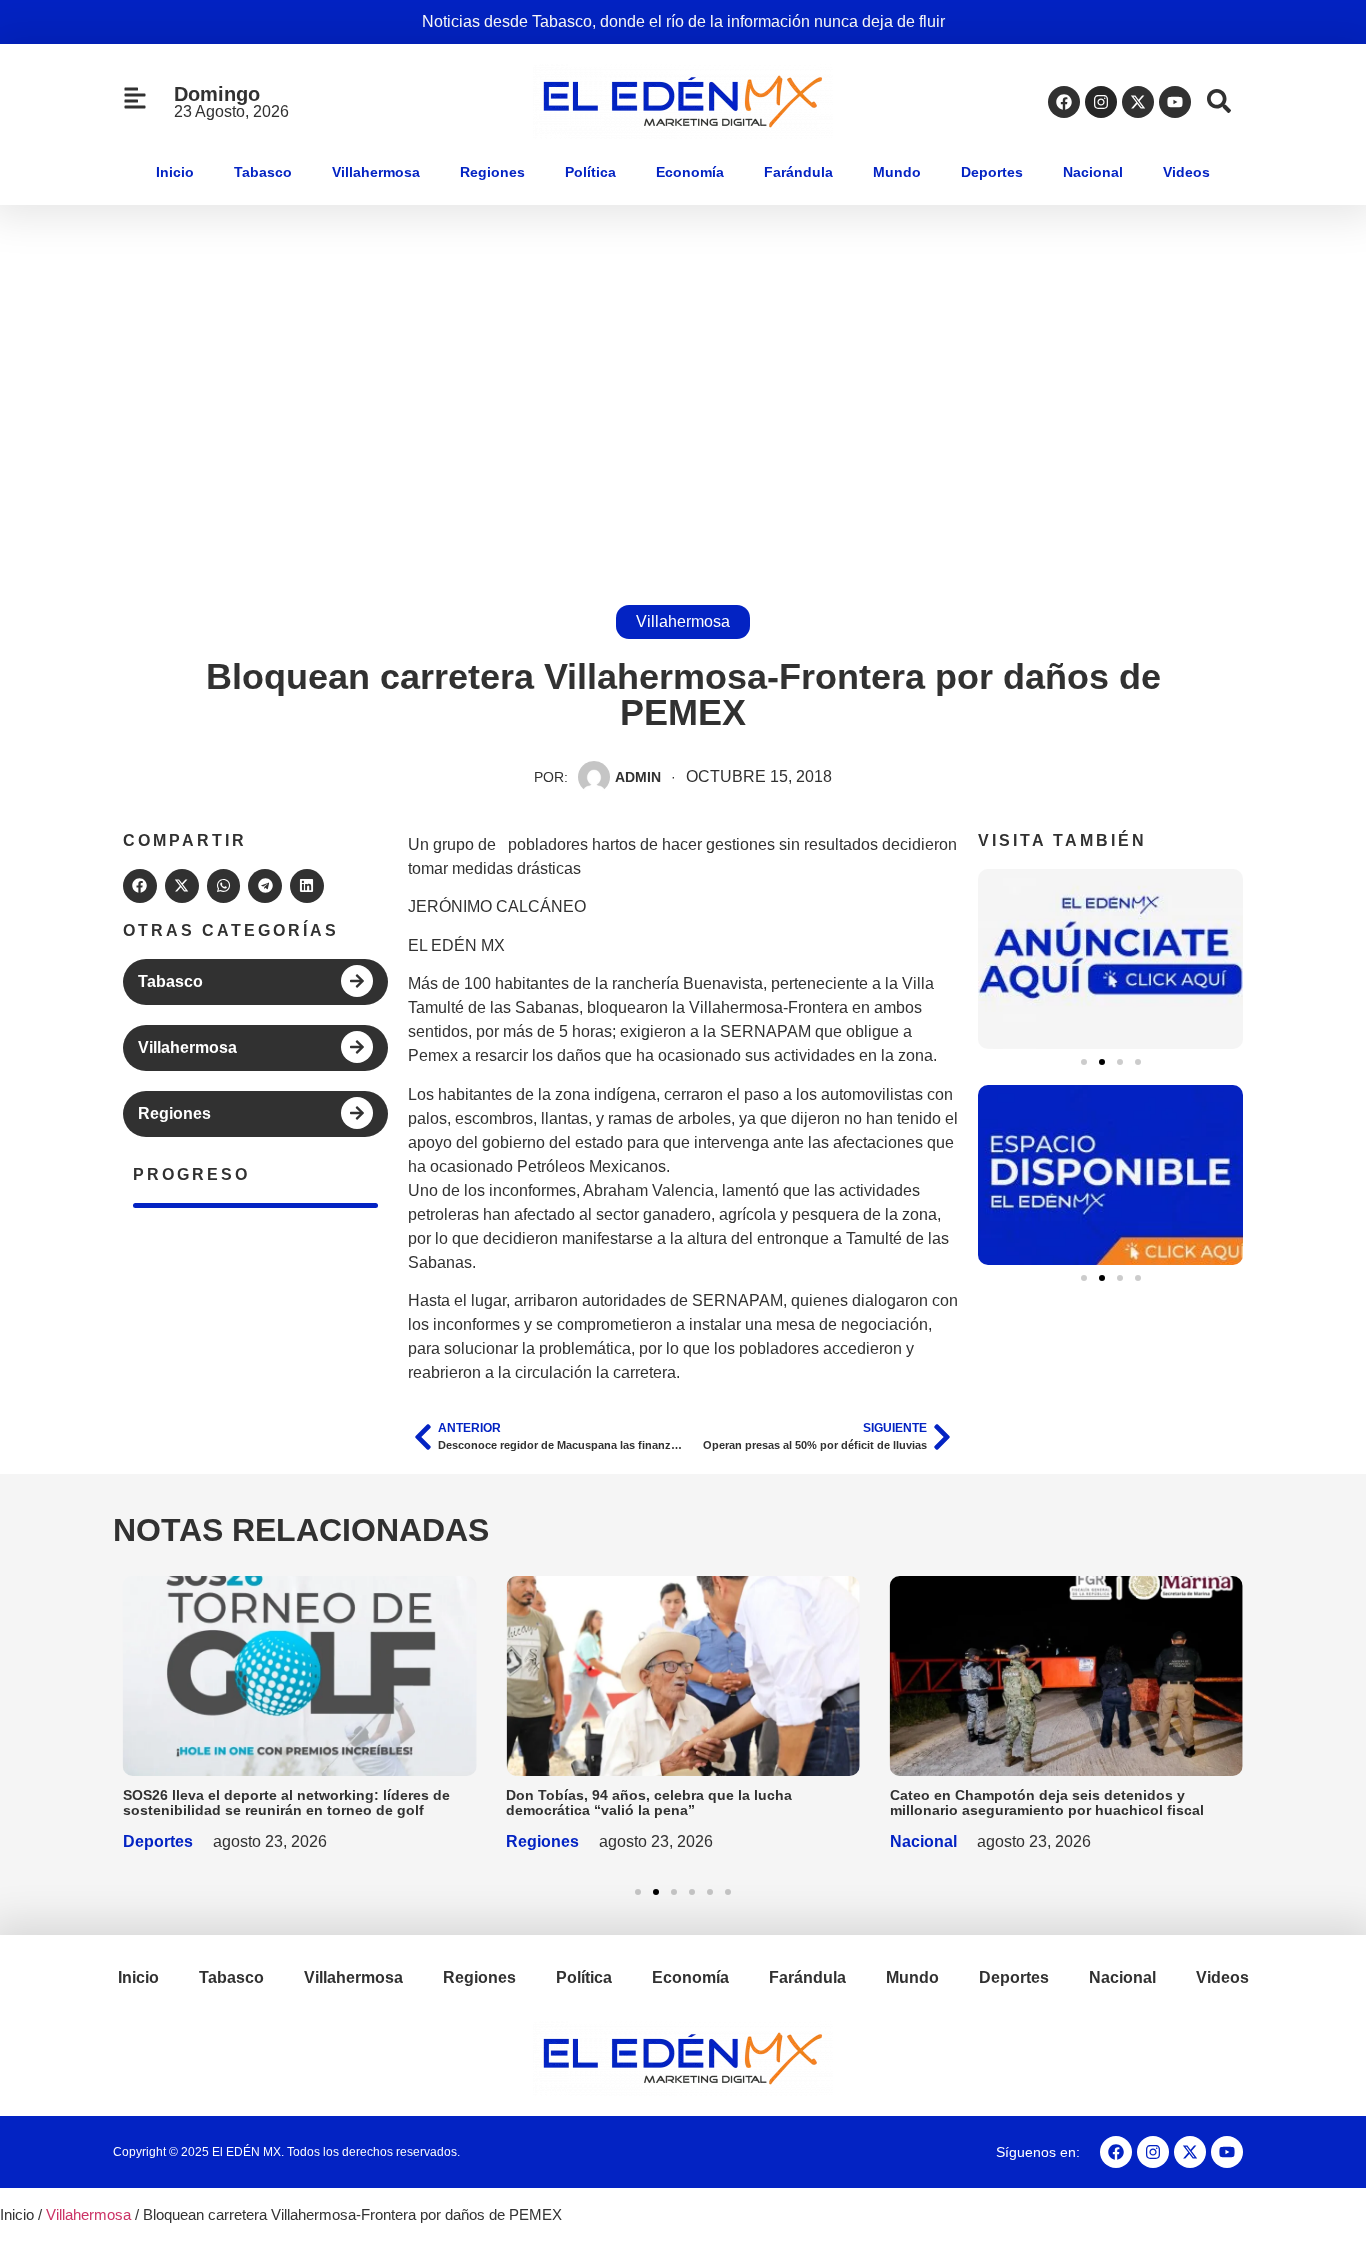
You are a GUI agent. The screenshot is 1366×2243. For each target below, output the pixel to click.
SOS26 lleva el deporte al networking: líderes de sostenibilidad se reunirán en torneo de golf (286, 1802)
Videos (1186, 172)
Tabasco (263, 172)
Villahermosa (376, 172)
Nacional (1093, 172)
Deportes (992, 172)
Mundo (897, 172)
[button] (140, 886)
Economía (690, 172)
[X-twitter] (1138, 102)
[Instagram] (1101, 102)
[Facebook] (1064, 102)
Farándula (798, 172)
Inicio (175, 172)
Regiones (492, 172)
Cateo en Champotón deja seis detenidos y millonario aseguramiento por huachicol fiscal (1047, 1802)
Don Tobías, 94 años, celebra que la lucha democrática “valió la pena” (649, 1802)
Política (590, 172)
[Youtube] (1175, 102)
